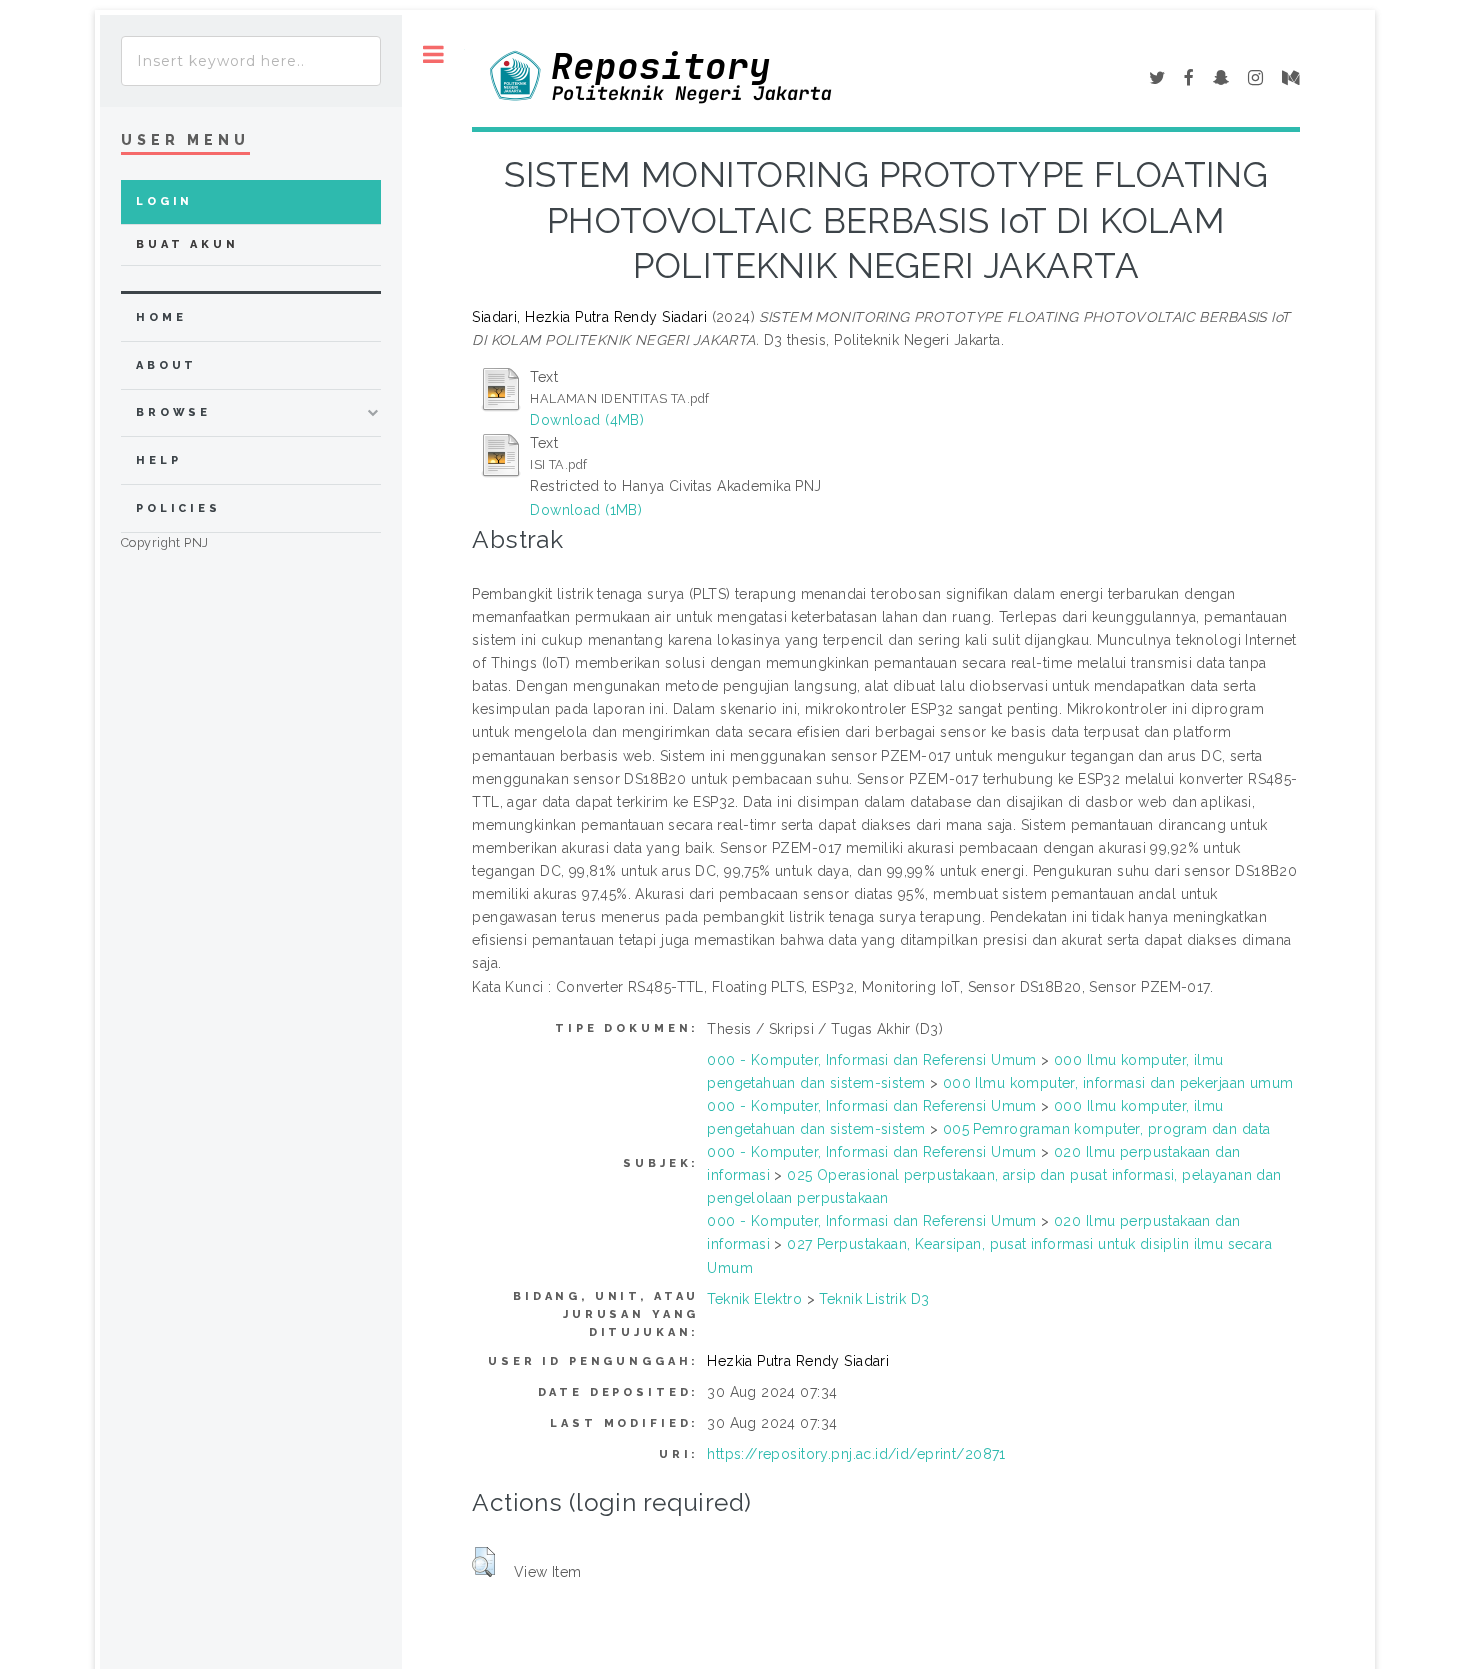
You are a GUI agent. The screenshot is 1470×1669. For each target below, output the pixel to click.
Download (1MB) (586, 510)
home (161, 317)
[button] (483, 1562)
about (166, 365)
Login (164, 201)
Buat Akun (187, 244)
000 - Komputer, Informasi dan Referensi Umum (871, 1060)
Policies (178, 508)
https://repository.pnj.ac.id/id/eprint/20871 (856, 1454)
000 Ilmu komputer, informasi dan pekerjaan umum (1118, 1083)
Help (158, 460)
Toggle (433, 54)
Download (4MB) (587, 420)
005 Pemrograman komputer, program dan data (1107, 1129)
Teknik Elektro (754, 1299)
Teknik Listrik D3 (874, 1299)
